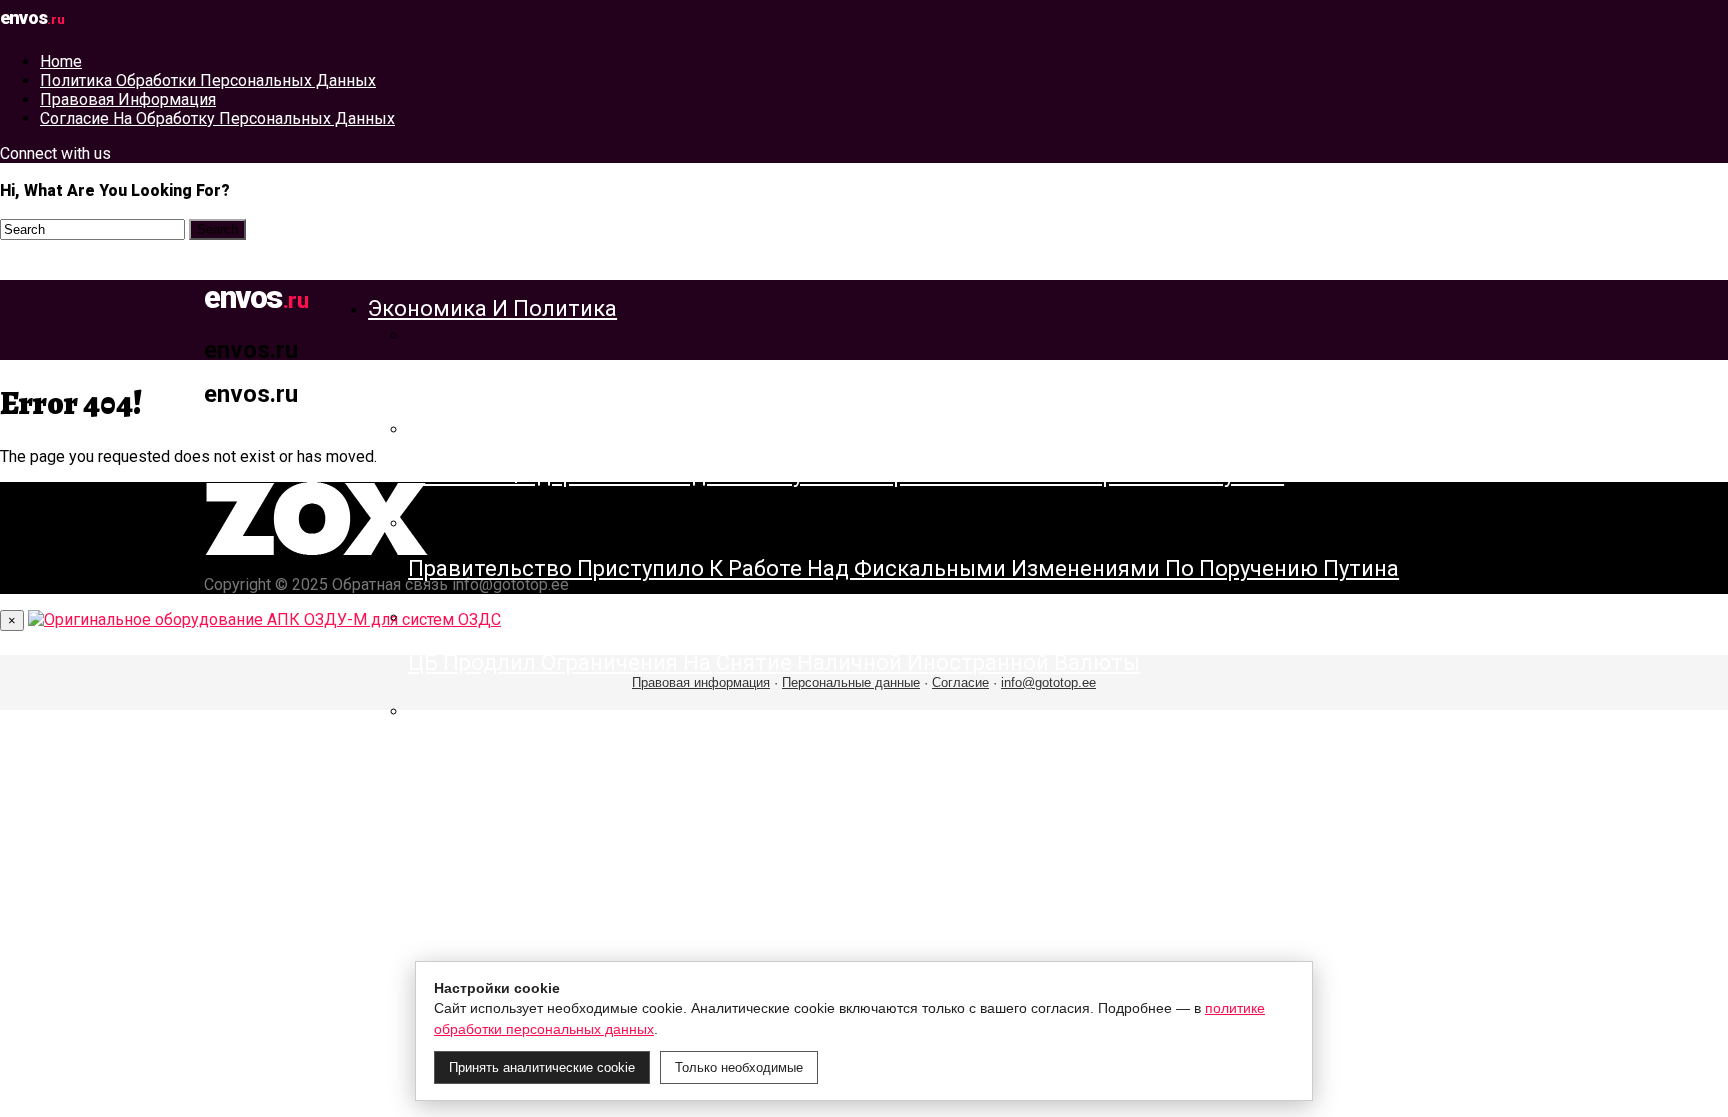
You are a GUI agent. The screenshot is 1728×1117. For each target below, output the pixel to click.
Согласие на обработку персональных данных (217, 118)
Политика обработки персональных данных (208, 80)
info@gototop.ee (1048, 682)
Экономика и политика (492, 308)
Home (61, 61)
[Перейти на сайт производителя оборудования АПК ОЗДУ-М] (264, 619)
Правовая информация (128, 99)
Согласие (960, 682)
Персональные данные (851, 682)
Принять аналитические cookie (542, 1067)
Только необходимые (739, 1067)
